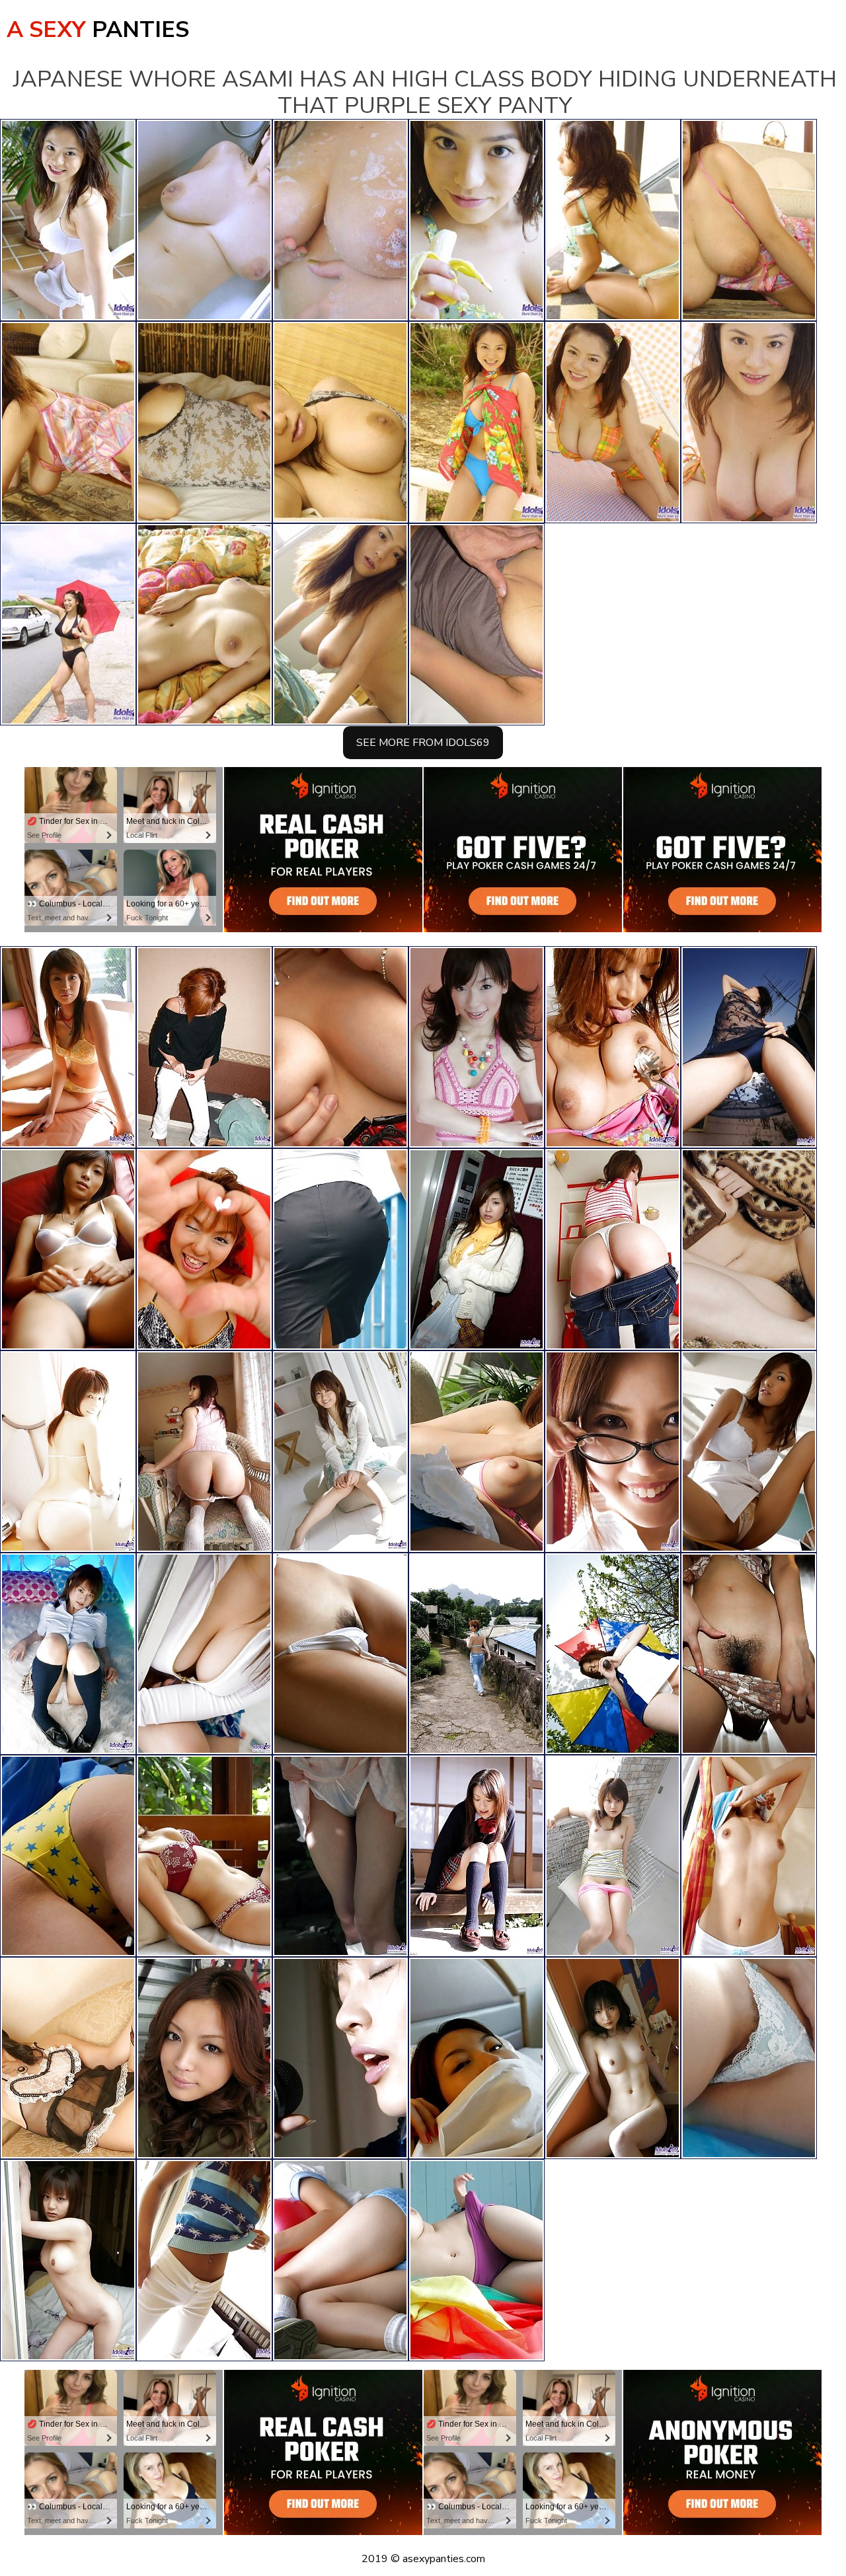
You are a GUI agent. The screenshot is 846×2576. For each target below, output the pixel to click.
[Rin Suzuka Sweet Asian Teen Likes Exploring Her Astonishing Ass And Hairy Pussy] (68, 1249)
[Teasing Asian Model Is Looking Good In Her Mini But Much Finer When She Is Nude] (613, 2058)
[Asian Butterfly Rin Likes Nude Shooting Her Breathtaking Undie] (749, 2058)
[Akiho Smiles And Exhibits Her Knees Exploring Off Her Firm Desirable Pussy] (68, 1654)
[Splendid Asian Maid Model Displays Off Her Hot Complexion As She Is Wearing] (477, 2058)
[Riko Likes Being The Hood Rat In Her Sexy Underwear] (68, 1452)
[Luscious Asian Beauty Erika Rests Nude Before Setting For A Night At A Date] (340, 1654)
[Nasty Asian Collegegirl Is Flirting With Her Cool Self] (613, 1856)
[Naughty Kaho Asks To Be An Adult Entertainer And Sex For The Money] (477, 1047)
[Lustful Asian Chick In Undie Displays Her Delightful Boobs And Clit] (204, 1856)
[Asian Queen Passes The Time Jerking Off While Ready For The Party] (477, 1856)
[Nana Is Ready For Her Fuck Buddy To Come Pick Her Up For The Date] (477, 1249)
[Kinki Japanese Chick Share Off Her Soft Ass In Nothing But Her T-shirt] (613, 1654)
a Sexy (98, 30)
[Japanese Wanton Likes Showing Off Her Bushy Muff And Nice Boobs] (204, 1452)
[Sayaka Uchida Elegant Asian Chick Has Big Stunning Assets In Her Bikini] (204, 1249)
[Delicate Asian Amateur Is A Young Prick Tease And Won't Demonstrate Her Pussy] (749, 1856)
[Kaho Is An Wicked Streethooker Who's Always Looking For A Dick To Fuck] (477, 2260)
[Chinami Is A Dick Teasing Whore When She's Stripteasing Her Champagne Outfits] (68, 2058)
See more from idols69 (423, 743)
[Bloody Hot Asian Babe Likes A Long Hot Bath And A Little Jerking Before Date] (204, 2058)
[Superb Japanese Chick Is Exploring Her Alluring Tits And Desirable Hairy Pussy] (340, 1452)
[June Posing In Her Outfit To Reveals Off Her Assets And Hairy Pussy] (340, 1047)
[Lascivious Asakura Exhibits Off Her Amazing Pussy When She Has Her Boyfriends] (340, 2058)
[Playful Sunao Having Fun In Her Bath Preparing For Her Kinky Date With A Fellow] (340, 1249)
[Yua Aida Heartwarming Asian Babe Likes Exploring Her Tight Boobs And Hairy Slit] (749, 1654)
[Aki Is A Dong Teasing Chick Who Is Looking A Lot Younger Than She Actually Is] (204, 2260)
